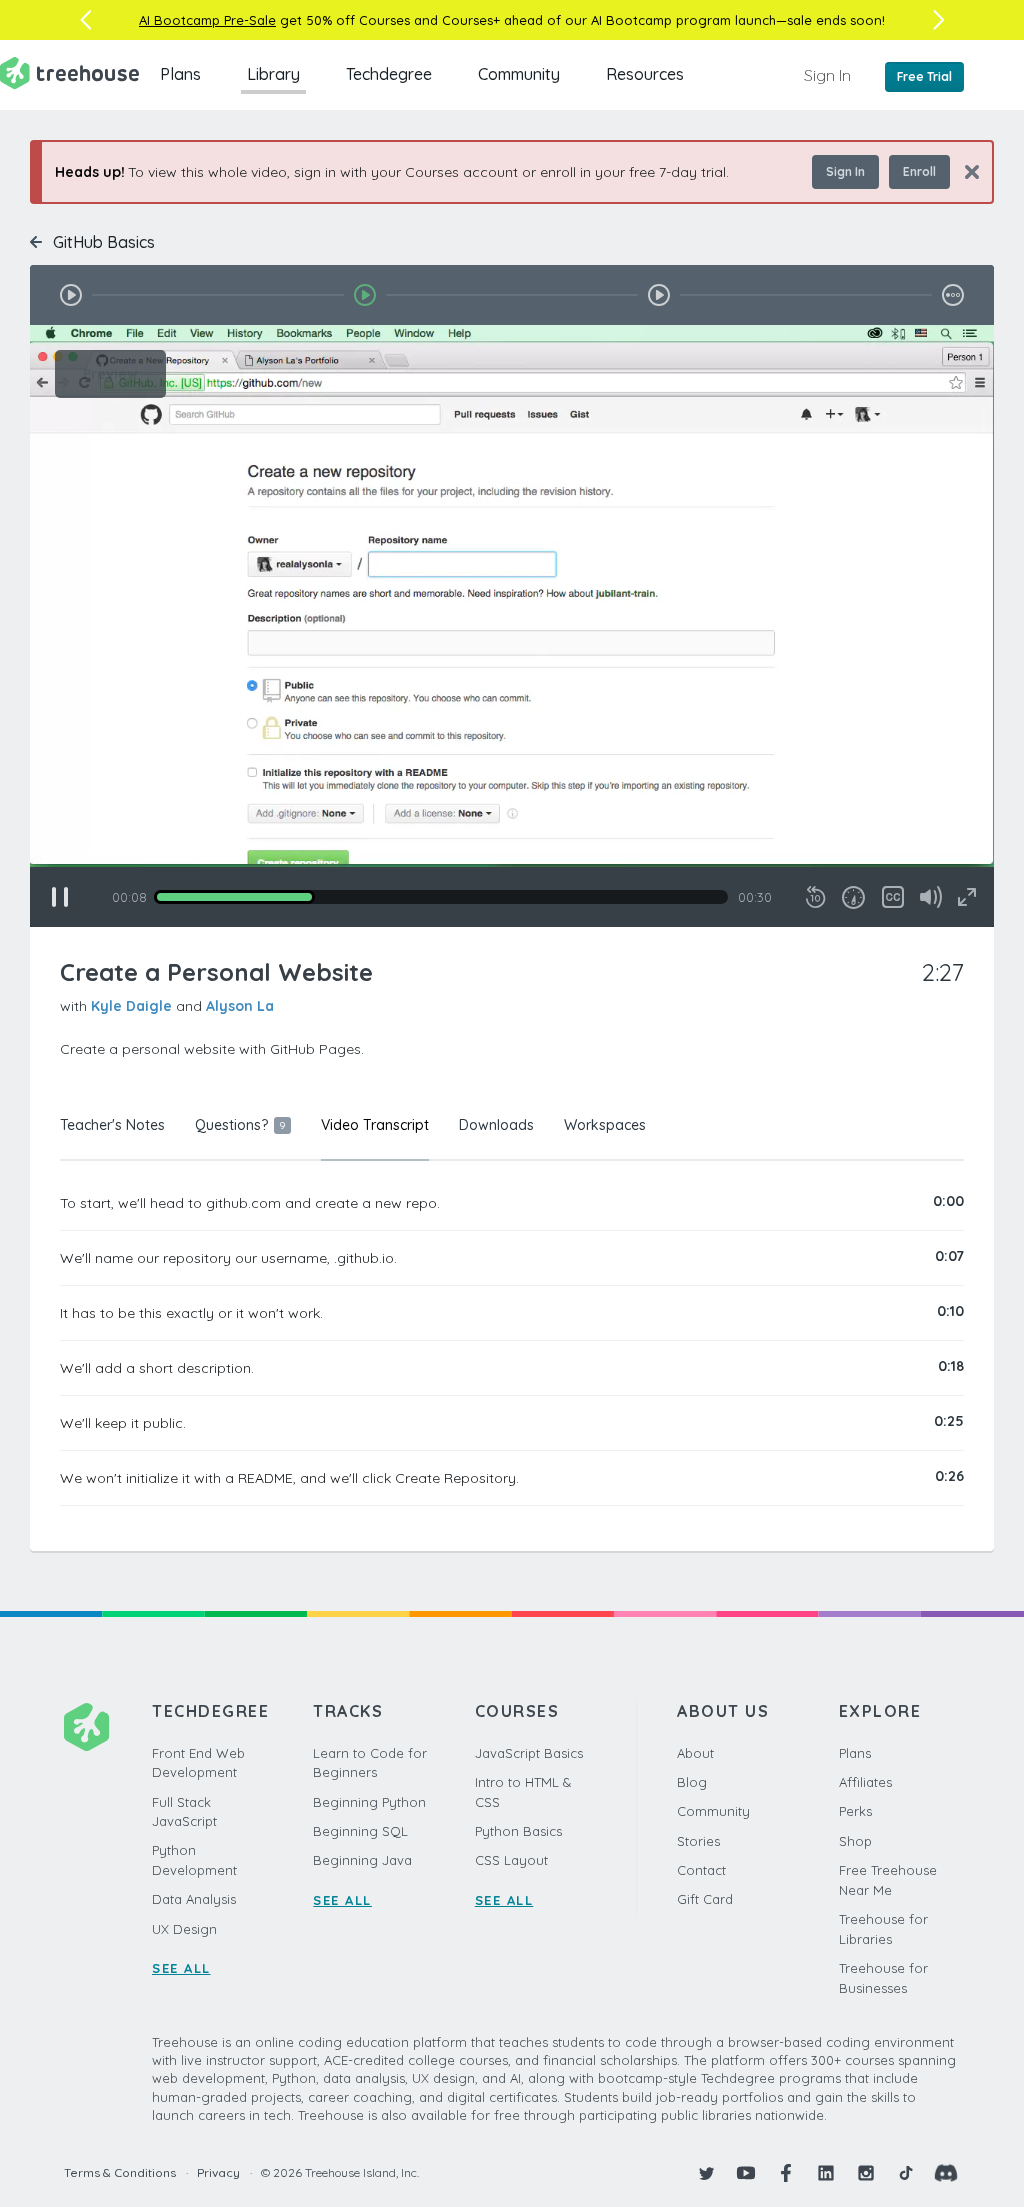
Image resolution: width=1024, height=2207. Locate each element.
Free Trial (924, 76)
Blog (692, 1782)
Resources (645, 74)
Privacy (218, 2172)
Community (519, 74)
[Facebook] (786, 2173)
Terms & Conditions (120, 2172)
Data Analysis (194, 1899)
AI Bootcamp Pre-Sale (207, 20)
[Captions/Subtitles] (893, 897)
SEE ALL (181, 1968)
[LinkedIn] (826, 2173)
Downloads (496, 1125)
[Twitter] (706, 2173)
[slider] (441, 897)
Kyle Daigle (131, 1006)
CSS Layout (511, 1860)
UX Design (184, 1929)
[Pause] (60, 897)
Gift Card (705, 1899)
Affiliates (865, 1782)
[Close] (964, 171)
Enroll (919, 171)
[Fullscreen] (967, 897)
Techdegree (389, 74)
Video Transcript (375, 1125)
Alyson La (240, 1006)
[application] (512, 626)
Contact (701, 1870)
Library (273, 74)
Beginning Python (369, 1802)
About (695, 1753)
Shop (855, 1841)
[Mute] (931, 897)
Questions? (240, 1125)
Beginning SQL (360, 1831)
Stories (698, 1841)
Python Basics (518, 1831)
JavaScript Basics (529, 1753)
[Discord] (946, 2173)
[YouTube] (746, 2173)
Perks (855, 1811)
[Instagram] (866, 2173)
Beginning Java (362, 1860)
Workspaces (605, 1125)
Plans (180, 74)
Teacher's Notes (112, 1125)
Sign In (827, 75)
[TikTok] (906, 2173)
